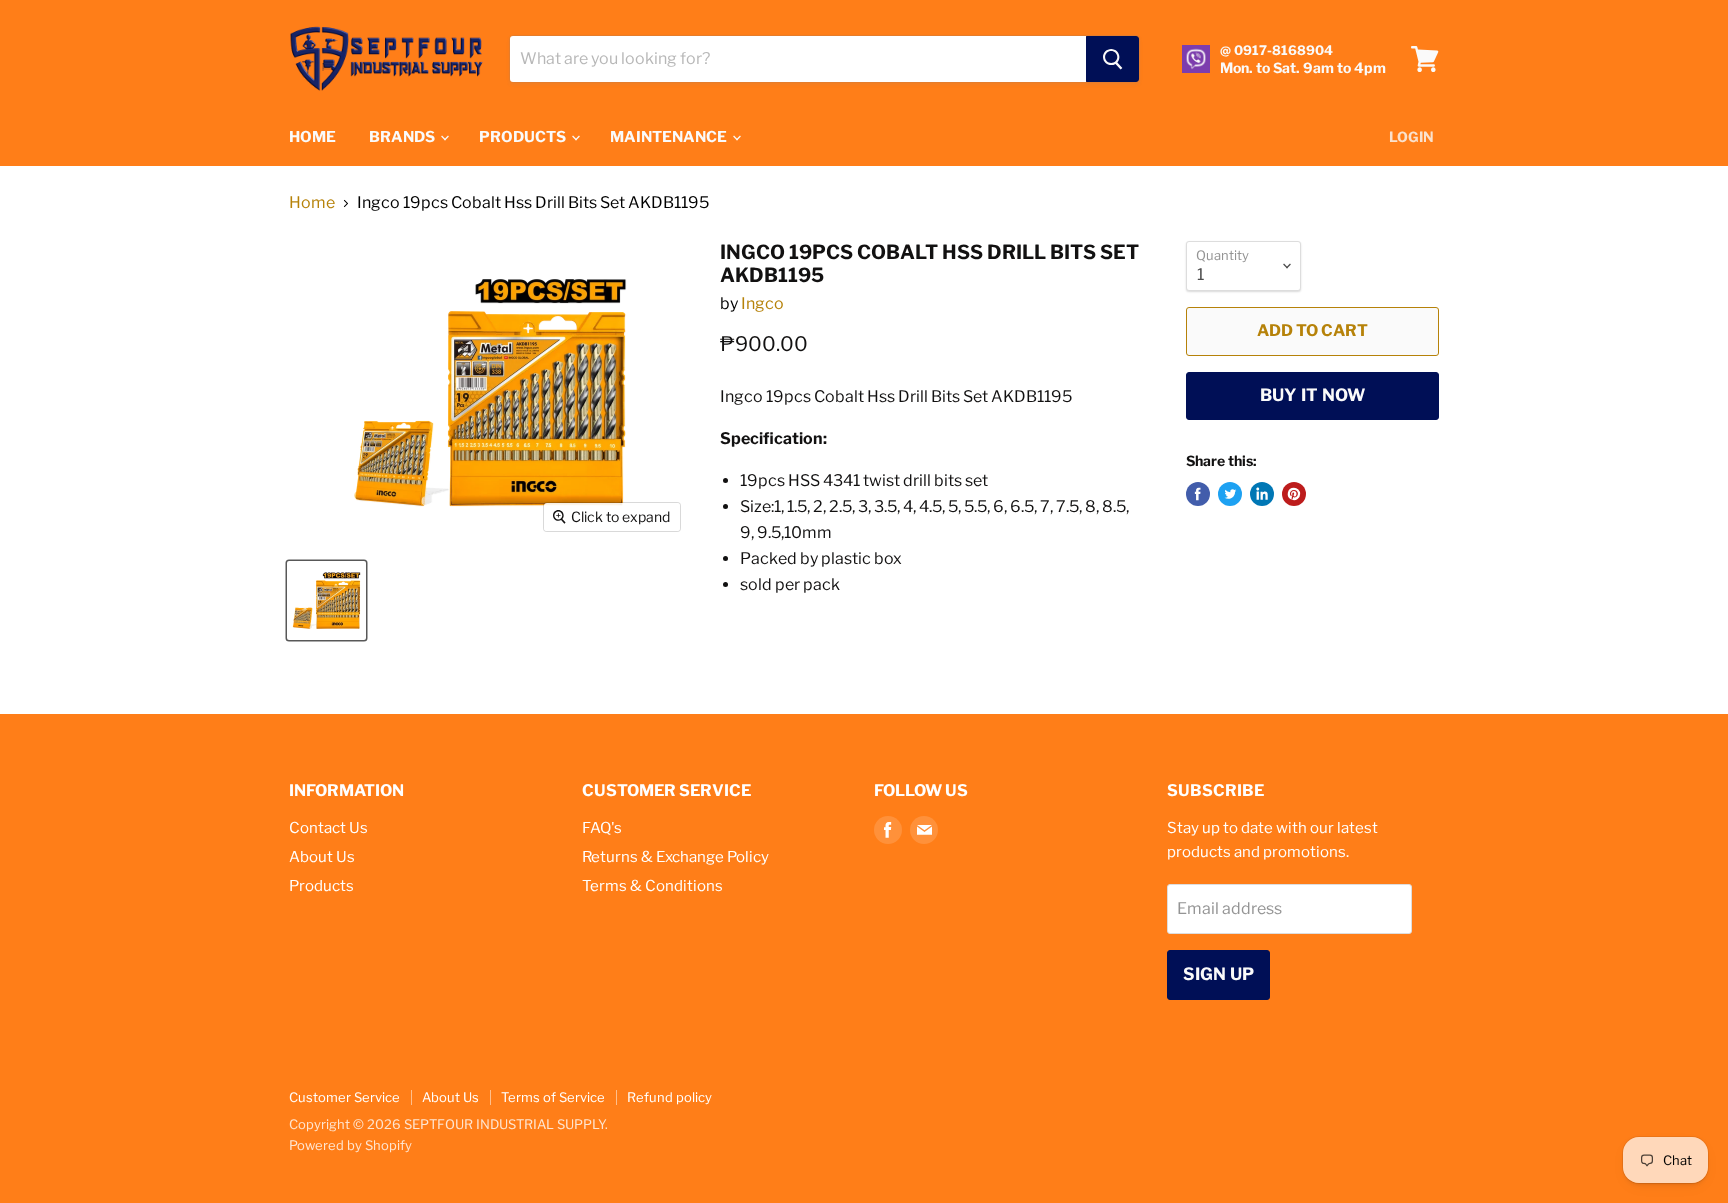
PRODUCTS (524, 137)
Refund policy (669, 1097)
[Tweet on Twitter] (1230, 494)
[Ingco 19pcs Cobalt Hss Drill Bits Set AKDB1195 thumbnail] (326, 600)
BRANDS (403, 137)
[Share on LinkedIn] (1262, 494)
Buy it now (1312, 395)
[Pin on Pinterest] (1294, 494)
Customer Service (344, 1097)
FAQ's (602, 828)
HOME (312, 137)
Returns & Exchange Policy (675, 857)
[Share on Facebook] (1198, 494)
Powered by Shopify (350, 1145)
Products (321, 886)
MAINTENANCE (670, 137)
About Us (322, 857)
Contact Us (328, 828)
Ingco (762, 303)
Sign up (1218, 974)
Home (312, 203)
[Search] (1112, 59)
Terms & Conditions (652, 886)
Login (1411, 136)
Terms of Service (553, 1097)
